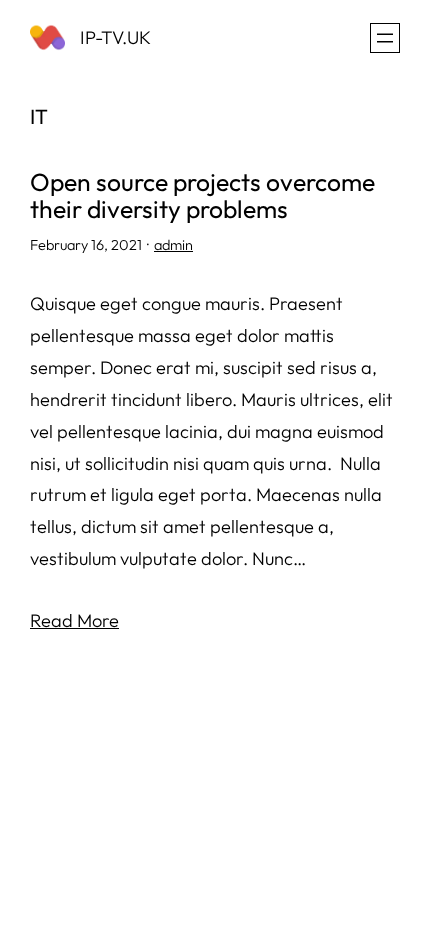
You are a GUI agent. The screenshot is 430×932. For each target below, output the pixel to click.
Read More (74, 620)
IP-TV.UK (115, 37)
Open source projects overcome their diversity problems (202, 195)
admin (173, 244)
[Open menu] (385, 38)
